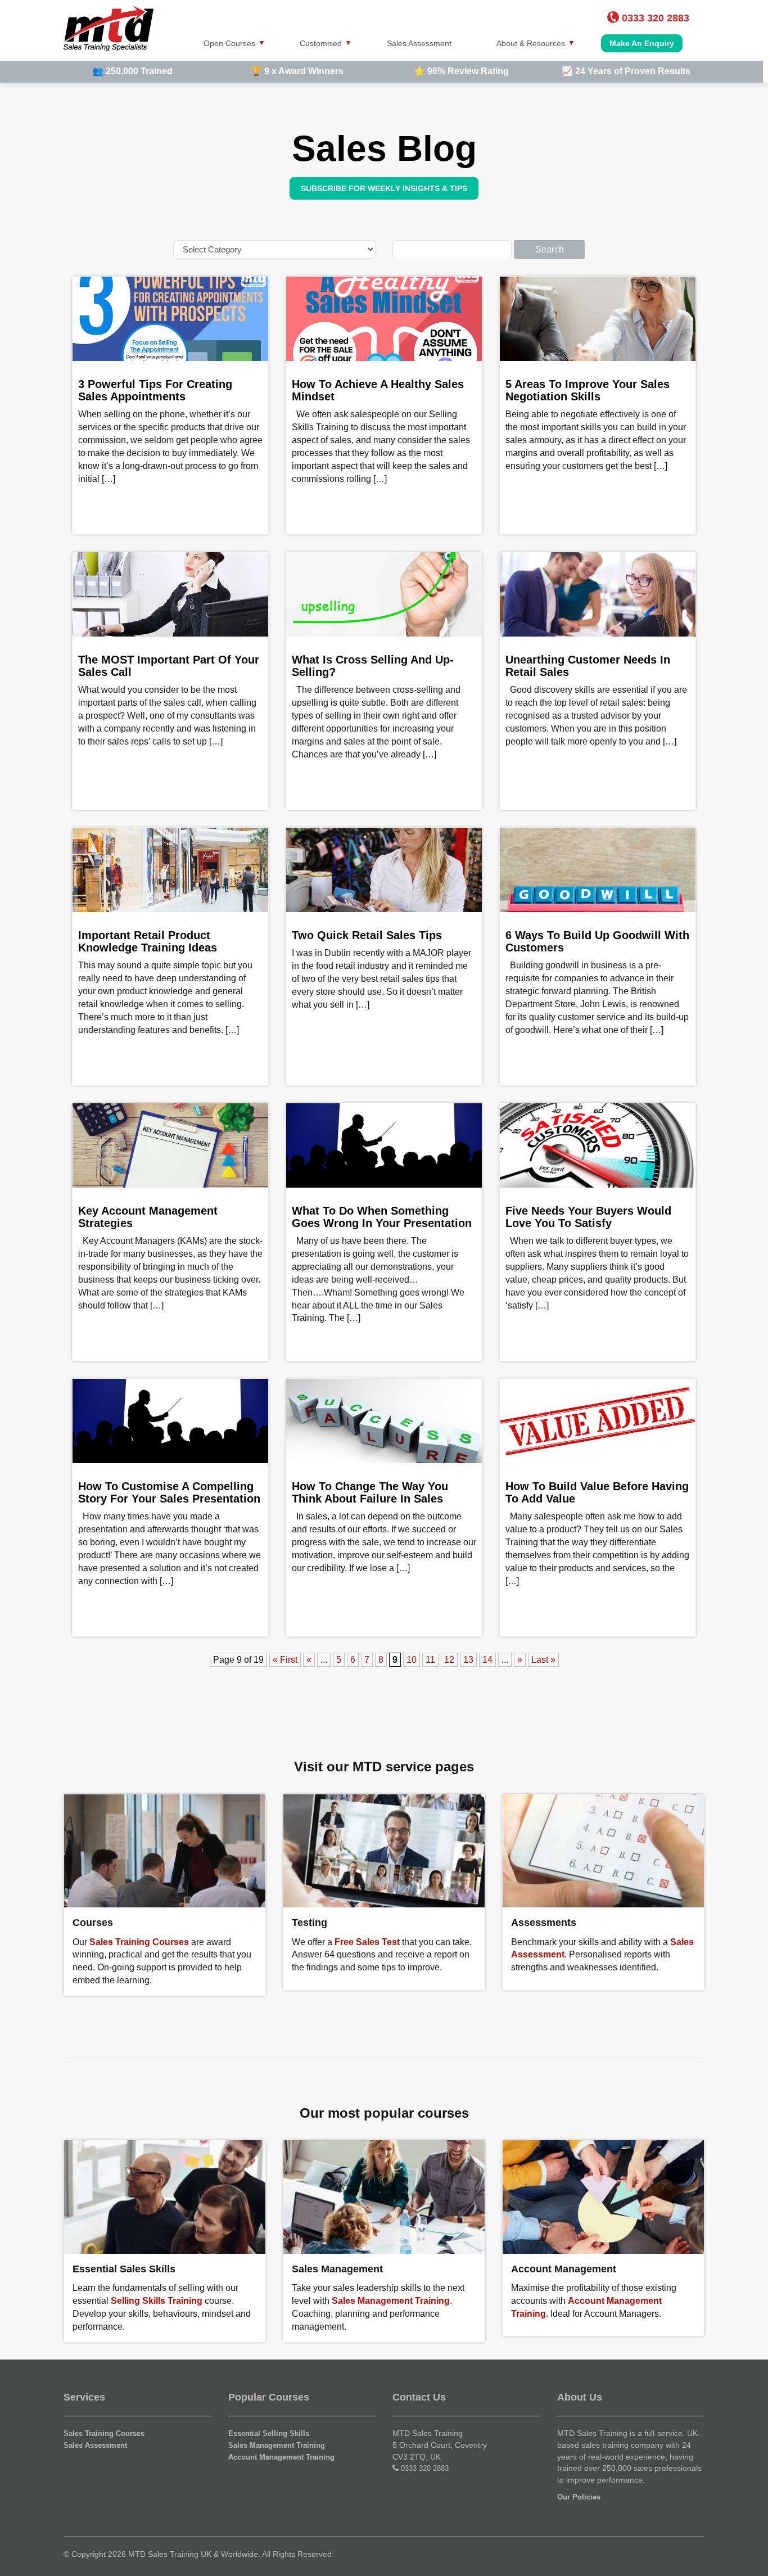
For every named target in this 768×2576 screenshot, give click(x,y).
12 (449, 1660)
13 (468, 1660)
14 (487, 1660)
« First (285, 1660)
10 (412, 1660)
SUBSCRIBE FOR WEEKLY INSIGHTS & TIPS (384, 188)
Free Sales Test (367, 1942)
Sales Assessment (419, 43)
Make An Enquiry (642, 43)
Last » (543, 1660)
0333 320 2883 (425, 2468)
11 (430, 1660)
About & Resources (531, 43)
